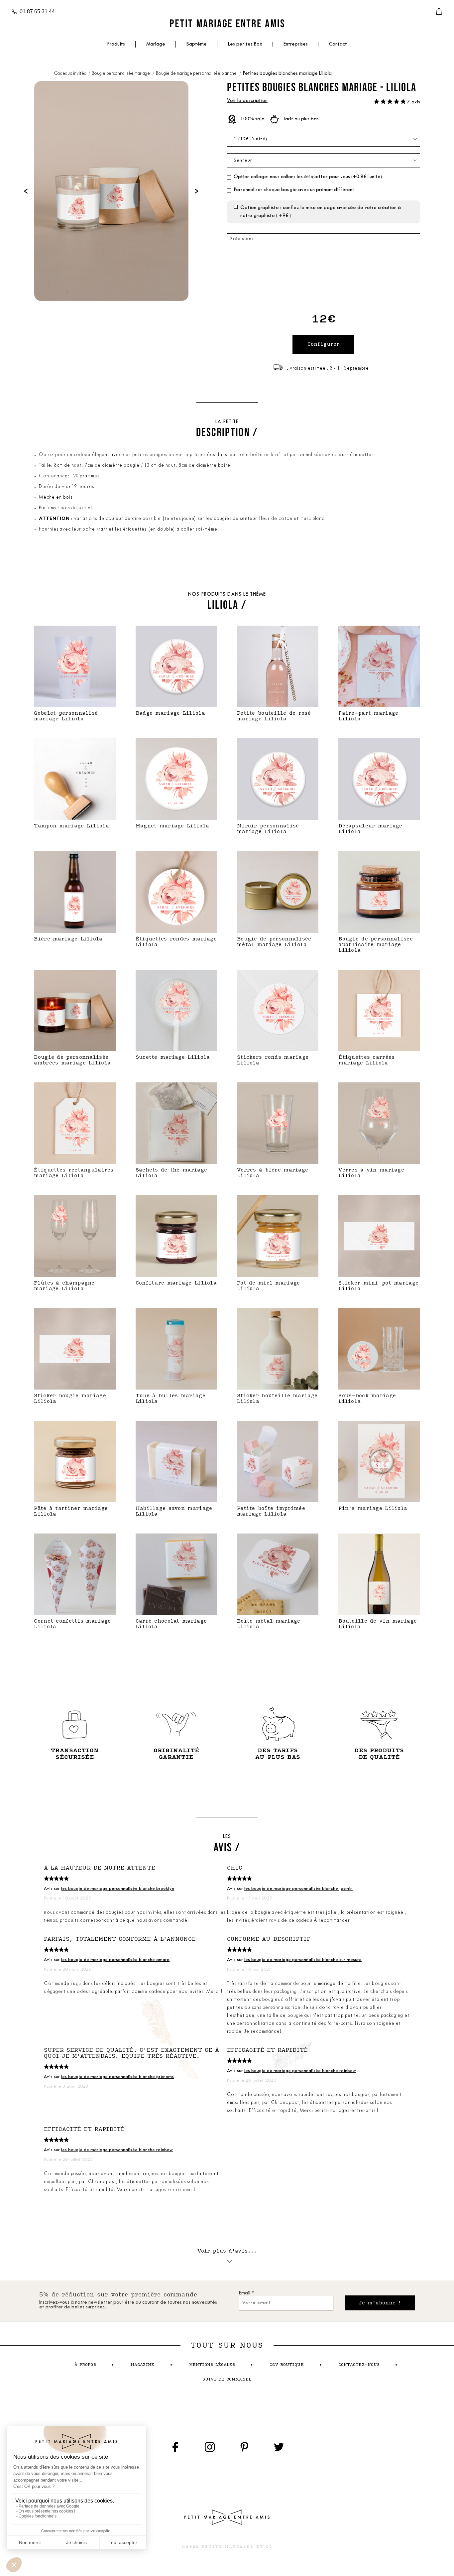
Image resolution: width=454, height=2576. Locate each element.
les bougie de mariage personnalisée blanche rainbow (300, 2071)
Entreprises (296, 44)
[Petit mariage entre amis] (227, 23)
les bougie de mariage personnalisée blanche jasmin (298, 1889)
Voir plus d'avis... (227, 2251)
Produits (116, 44)
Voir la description (247, 101)
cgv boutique (286, 2365)
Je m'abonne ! (380, 2303)
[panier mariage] (439, 12)
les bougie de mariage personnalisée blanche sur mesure (303, 1960)
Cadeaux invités (70, 74)
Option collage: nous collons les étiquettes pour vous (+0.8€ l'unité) (308, 177)
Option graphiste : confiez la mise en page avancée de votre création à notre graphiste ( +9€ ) (321, 212)
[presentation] (26, 191)
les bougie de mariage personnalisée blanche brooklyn (118, 1889)
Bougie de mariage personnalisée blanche (197, 74)
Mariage (156, 44)
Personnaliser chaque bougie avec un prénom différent (294, 190)
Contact (338, 44)
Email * (246, 2293)
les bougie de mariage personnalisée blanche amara (115, 1960)
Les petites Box (245, 44)
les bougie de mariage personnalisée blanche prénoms (117, 2077)
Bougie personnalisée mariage (121, 74)
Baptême (197, 44)
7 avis (414, 102)
